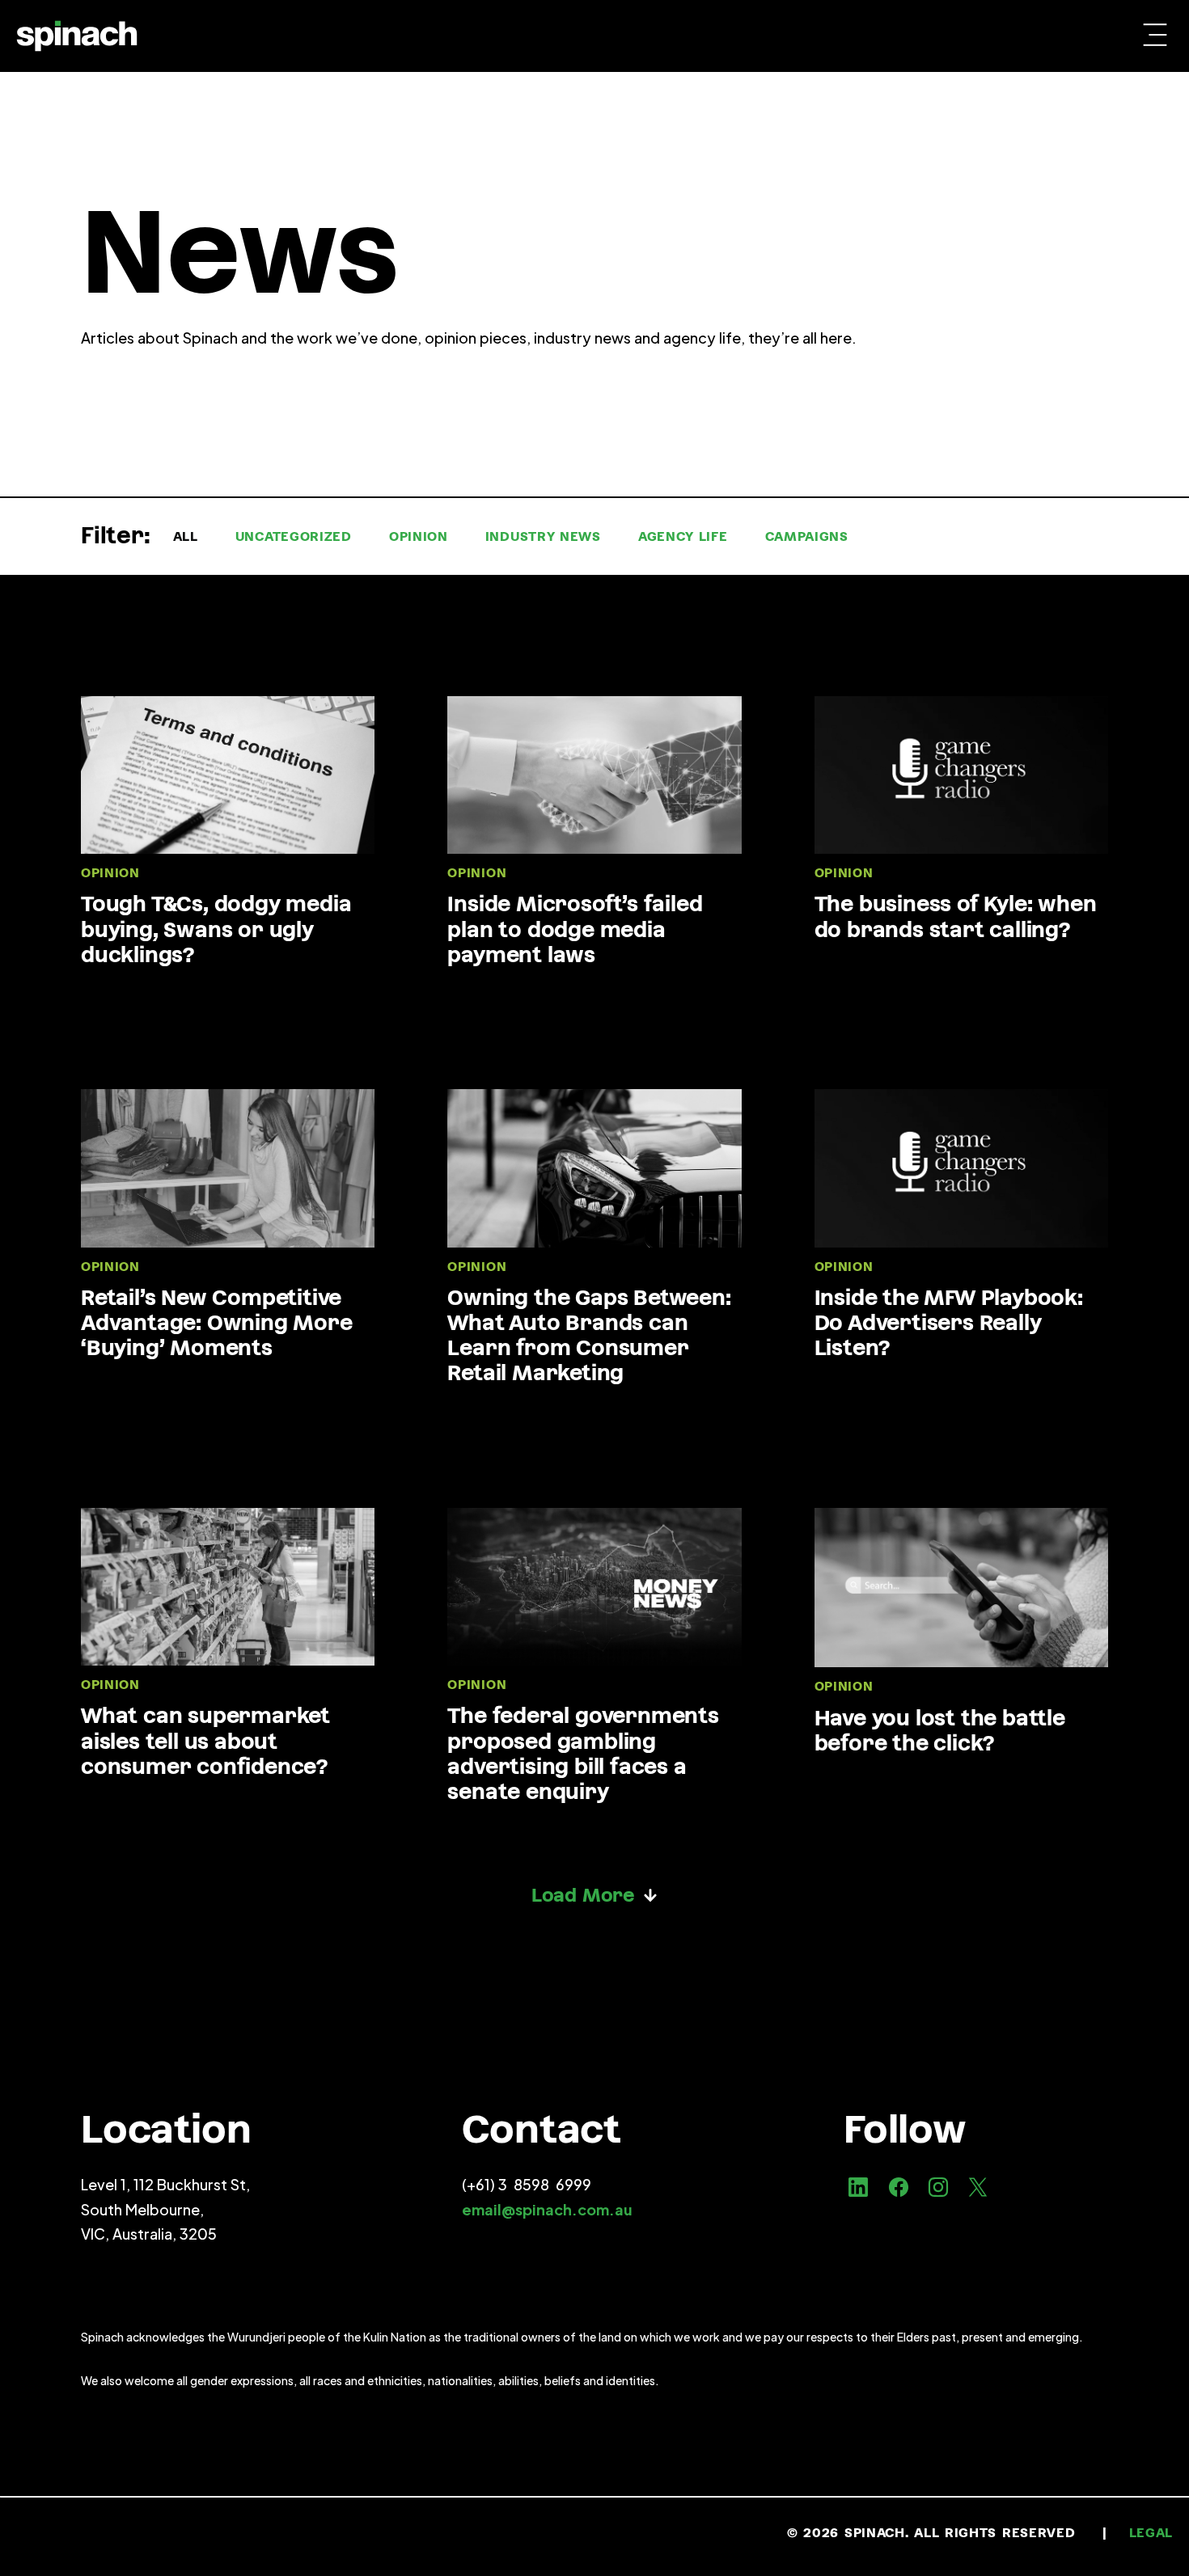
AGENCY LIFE (683, 536)
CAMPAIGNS (807, 536)
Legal (1151, 2533)
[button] (1155, 36)
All (186, 536)
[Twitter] (978, 2187)
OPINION (419, 536)
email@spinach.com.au (547, 2209)
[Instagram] (938, 2187)
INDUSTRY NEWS (543, 536)
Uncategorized (294, 536)
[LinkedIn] (858, 2187)
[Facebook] (898, 2187)
